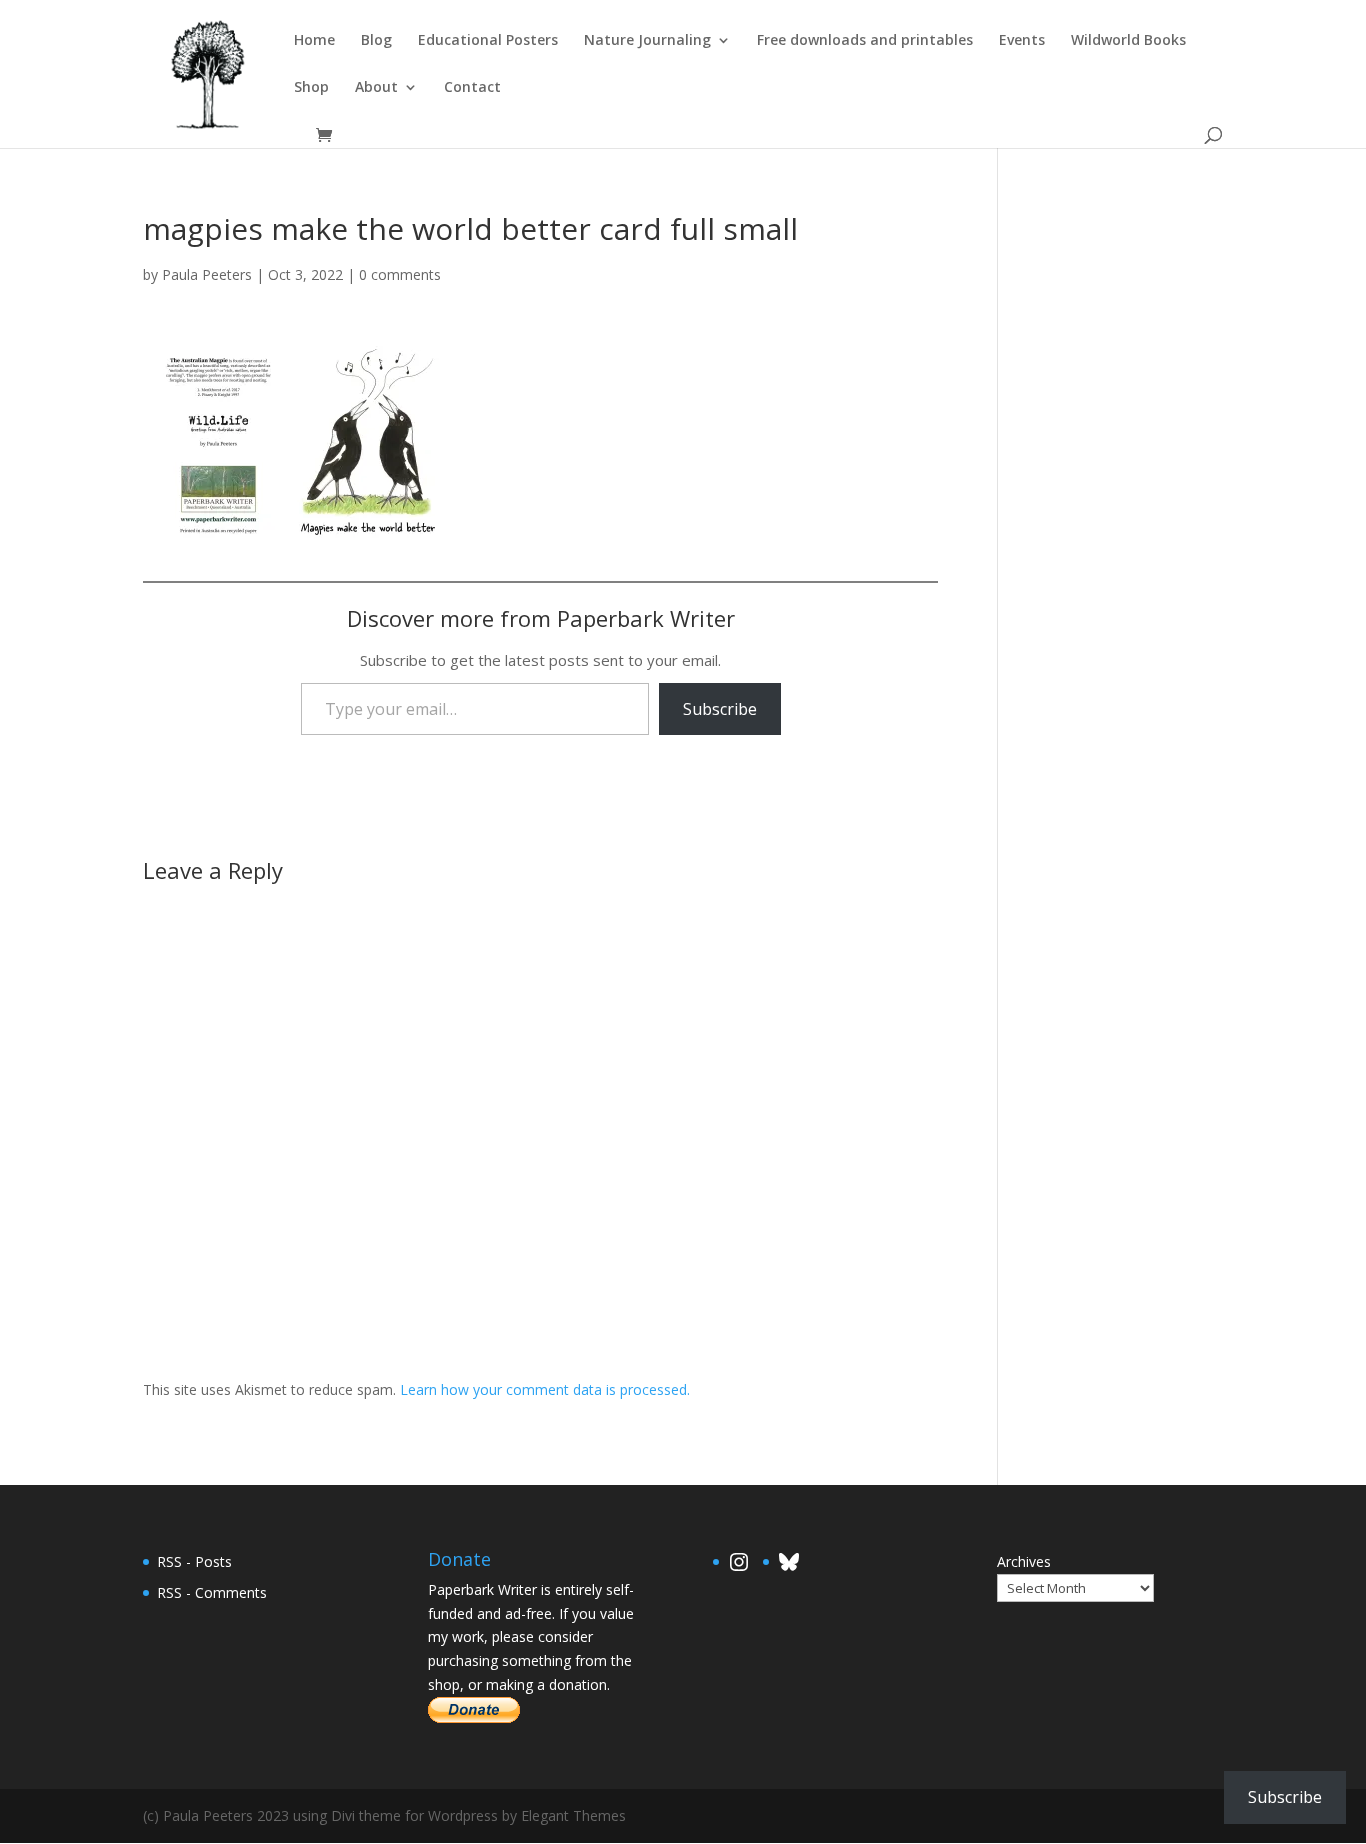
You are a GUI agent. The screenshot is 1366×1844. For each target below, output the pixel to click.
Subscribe (720, 709)
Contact (472, 88)
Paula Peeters (207, 274)
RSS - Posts (194, 1561)
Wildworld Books (1128, 41)
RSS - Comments (212, 1592)
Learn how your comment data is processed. (545, 1389)
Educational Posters (488, 41)
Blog (376, 41)
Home (314, 41)
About (376, 88)
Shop (311, 88)
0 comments (400, 274)
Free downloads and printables (865, 41)
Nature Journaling (647, 41)
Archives (1024, 1561)
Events (1022, 41)
